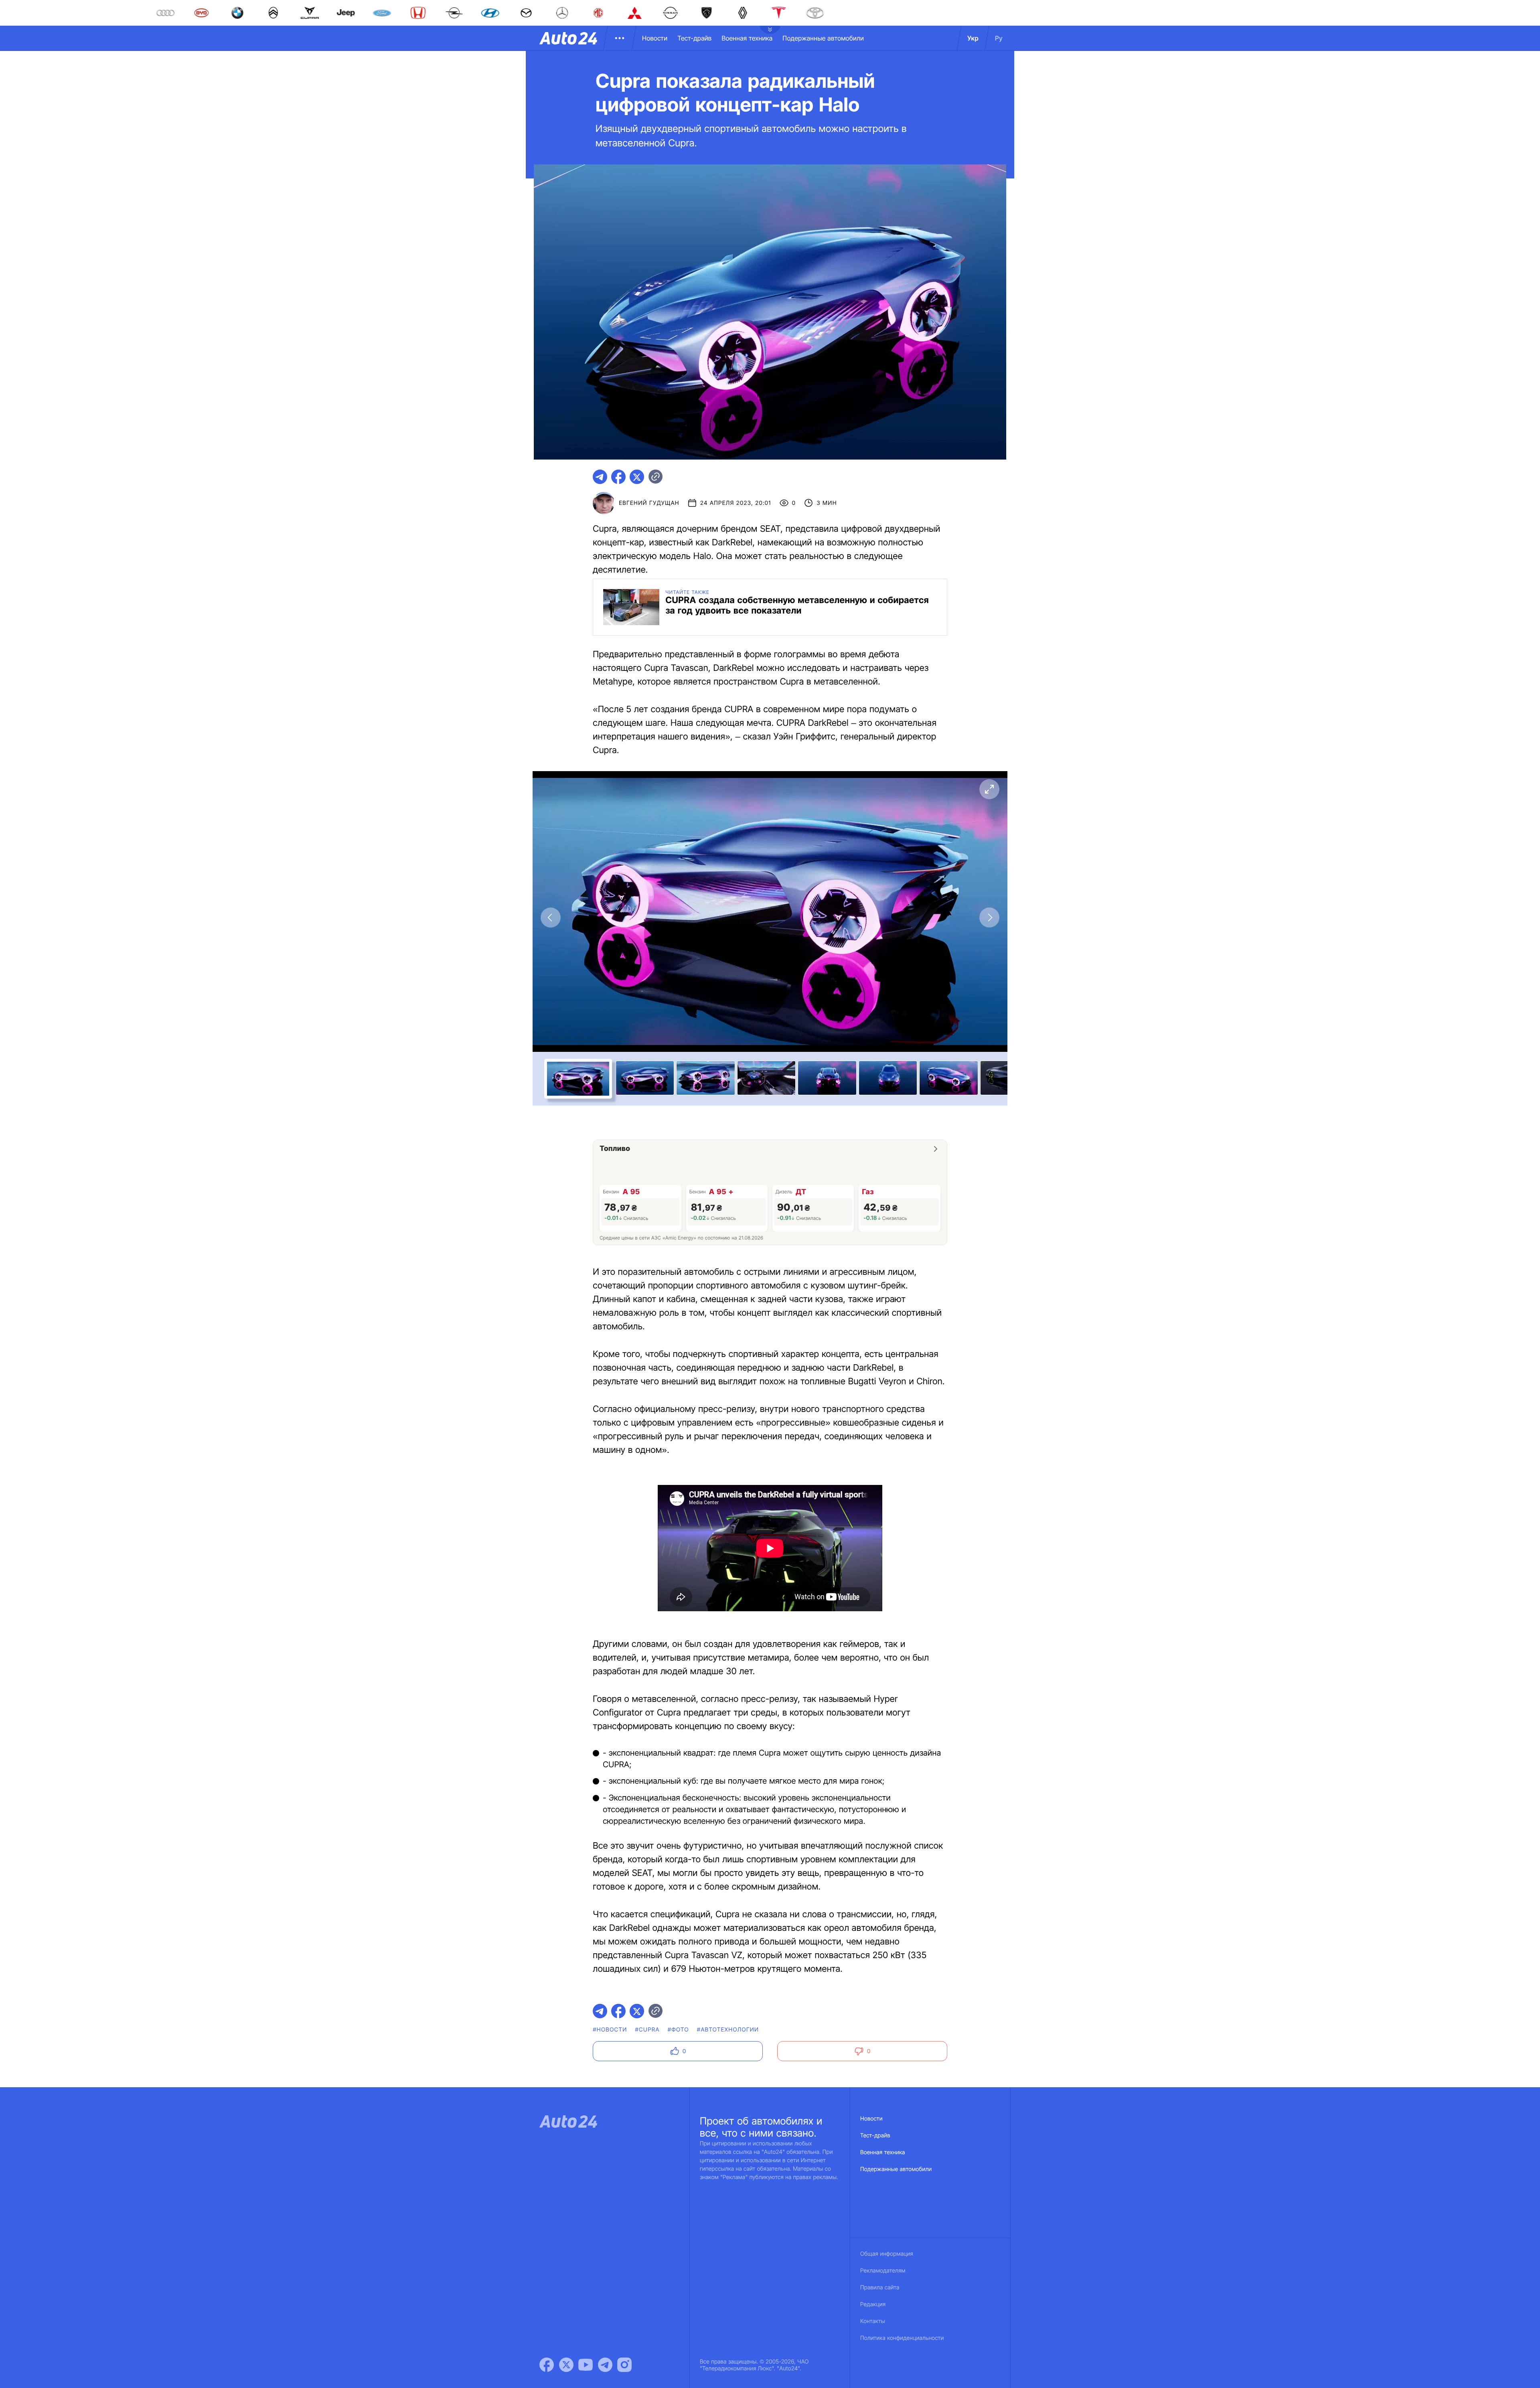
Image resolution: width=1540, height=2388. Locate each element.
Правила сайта (880, 2288)
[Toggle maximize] (989, 789)
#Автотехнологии (728, 2030)
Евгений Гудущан (649, 503)
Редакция (873, 2304)
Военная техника (747, 38)
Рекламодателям (883, 2271)
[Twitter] (566, 2365)
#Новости (610, 2030)
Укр (973, 38)
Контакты (873, 2321)
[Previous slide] (551, 918)
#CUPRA (647, 2030)
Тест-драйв (694, 38)
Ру (999, 38)
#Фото (678, 2030)
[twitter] (637, 477)
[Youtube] (586, 2365)
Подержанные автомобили (823, 38)
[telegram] (600, 477)
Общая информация (887, 2254)
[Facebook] (547, 2365)
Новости (655, 38)
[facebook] (618, 477)
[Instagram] (624, 2365)
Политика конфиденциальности (902, 2338)
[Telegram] (605, 2365)
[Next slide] (989, 918)
